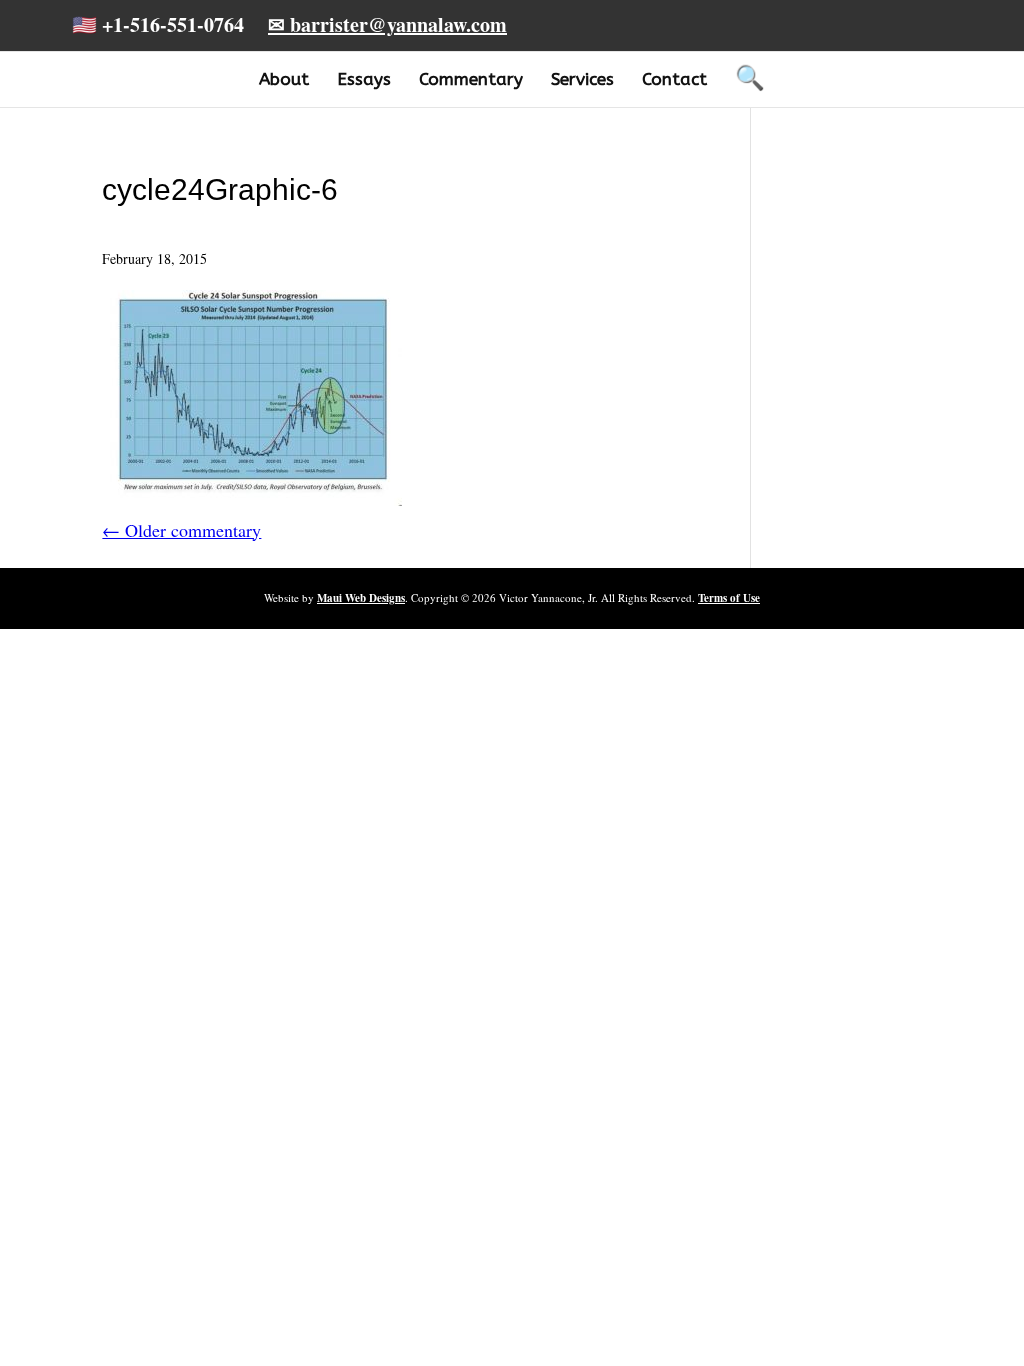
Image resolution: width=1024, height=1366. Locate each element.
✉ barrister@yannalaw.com (387, 24)
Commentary (471, 79)
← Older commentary (181, 530)
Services (582, 79)
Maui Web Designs (361, 598)
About (284, 79)
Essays (364, 79)
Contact (674, 79)
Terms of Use (729, 598)
